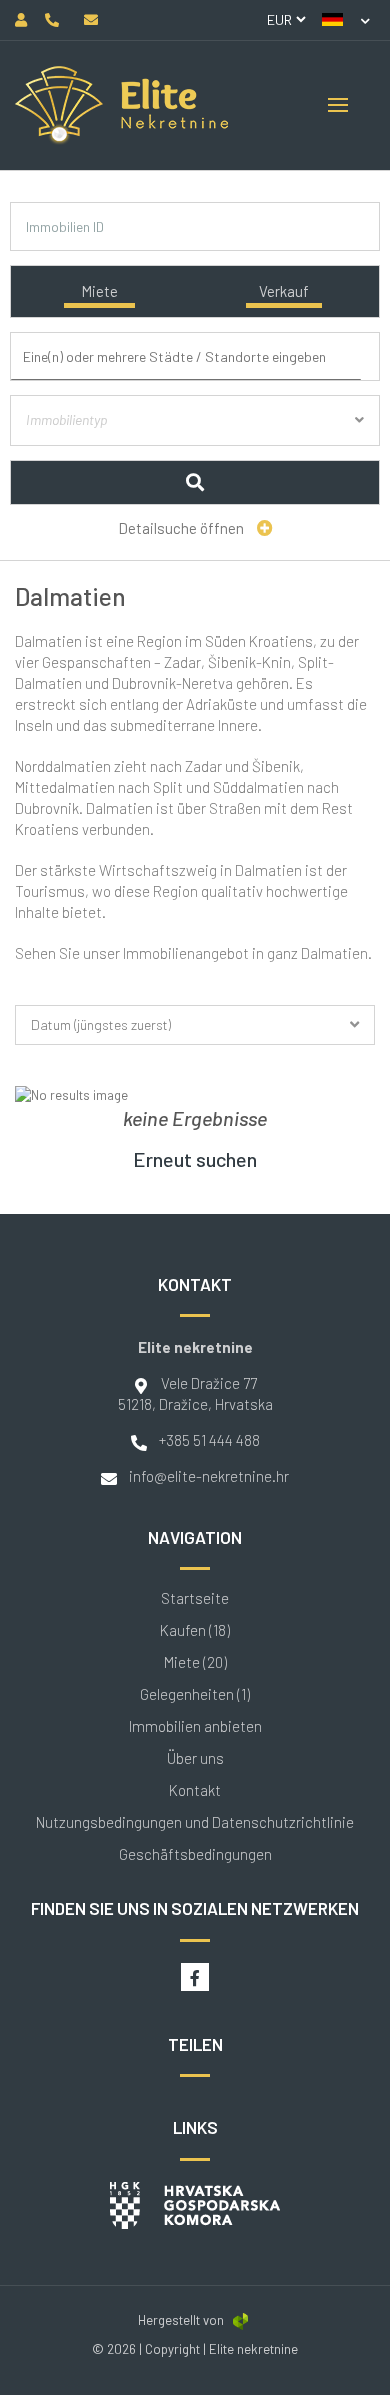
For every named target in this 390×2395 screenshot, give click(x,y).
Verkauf (284, 291)
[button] (346, 20)
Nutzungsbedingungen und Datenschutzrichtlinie (195, 1822)
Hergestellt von (181, 2320)
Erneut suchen (195, 1159)
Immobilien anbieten (195, 1726)
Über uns (195, 1758)
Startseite (195, 1598)
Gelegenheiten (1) (195, 1694)
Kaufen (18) (195, 1630)
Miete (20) (195, 1662)
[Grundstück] (195, 443)
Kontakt (195, 1790)
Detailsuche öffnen (182, 528)
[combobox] (199, 357)
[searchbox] (202, 356)
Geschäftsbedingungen (195, 1854)
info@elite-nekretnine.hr (209, 1476)
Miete (99, 291)
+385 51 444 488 (209, 1440)
